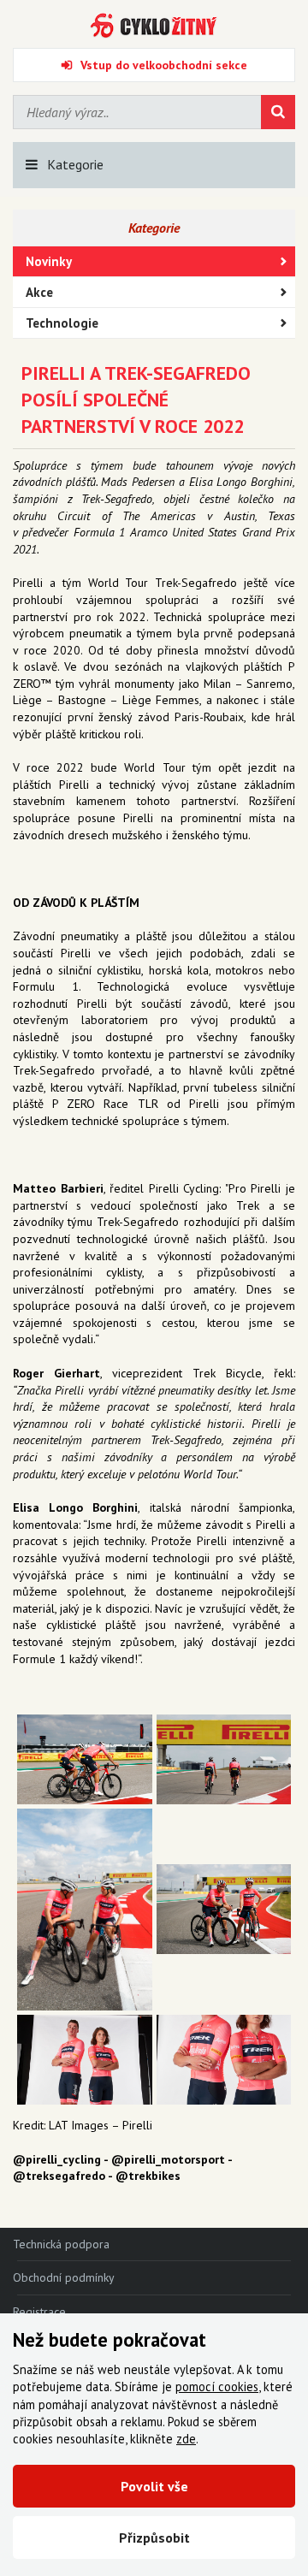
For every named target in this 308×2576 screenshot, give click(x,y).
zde (186, 2439)
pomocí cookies (217, 2387)
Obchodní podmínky (64, 2277)
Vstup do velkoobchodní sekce (164, 65)
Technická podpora (61, 2244)
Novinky (49, 261)
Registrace (39, 2312)
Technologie (62, 323)
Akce (39, 292)
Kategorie (75, 164)
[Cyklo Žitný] (154, 26)
